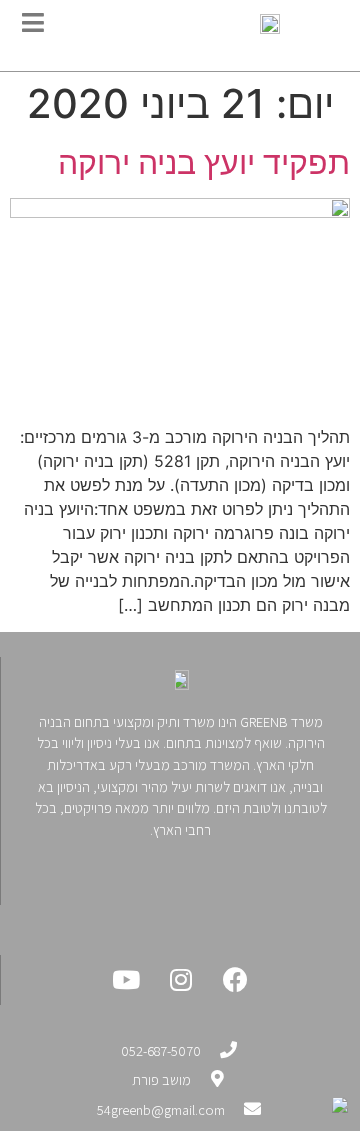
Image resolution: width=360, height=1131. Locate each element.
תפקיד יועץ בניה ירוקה (204, 162)
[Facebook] (236, 980)
